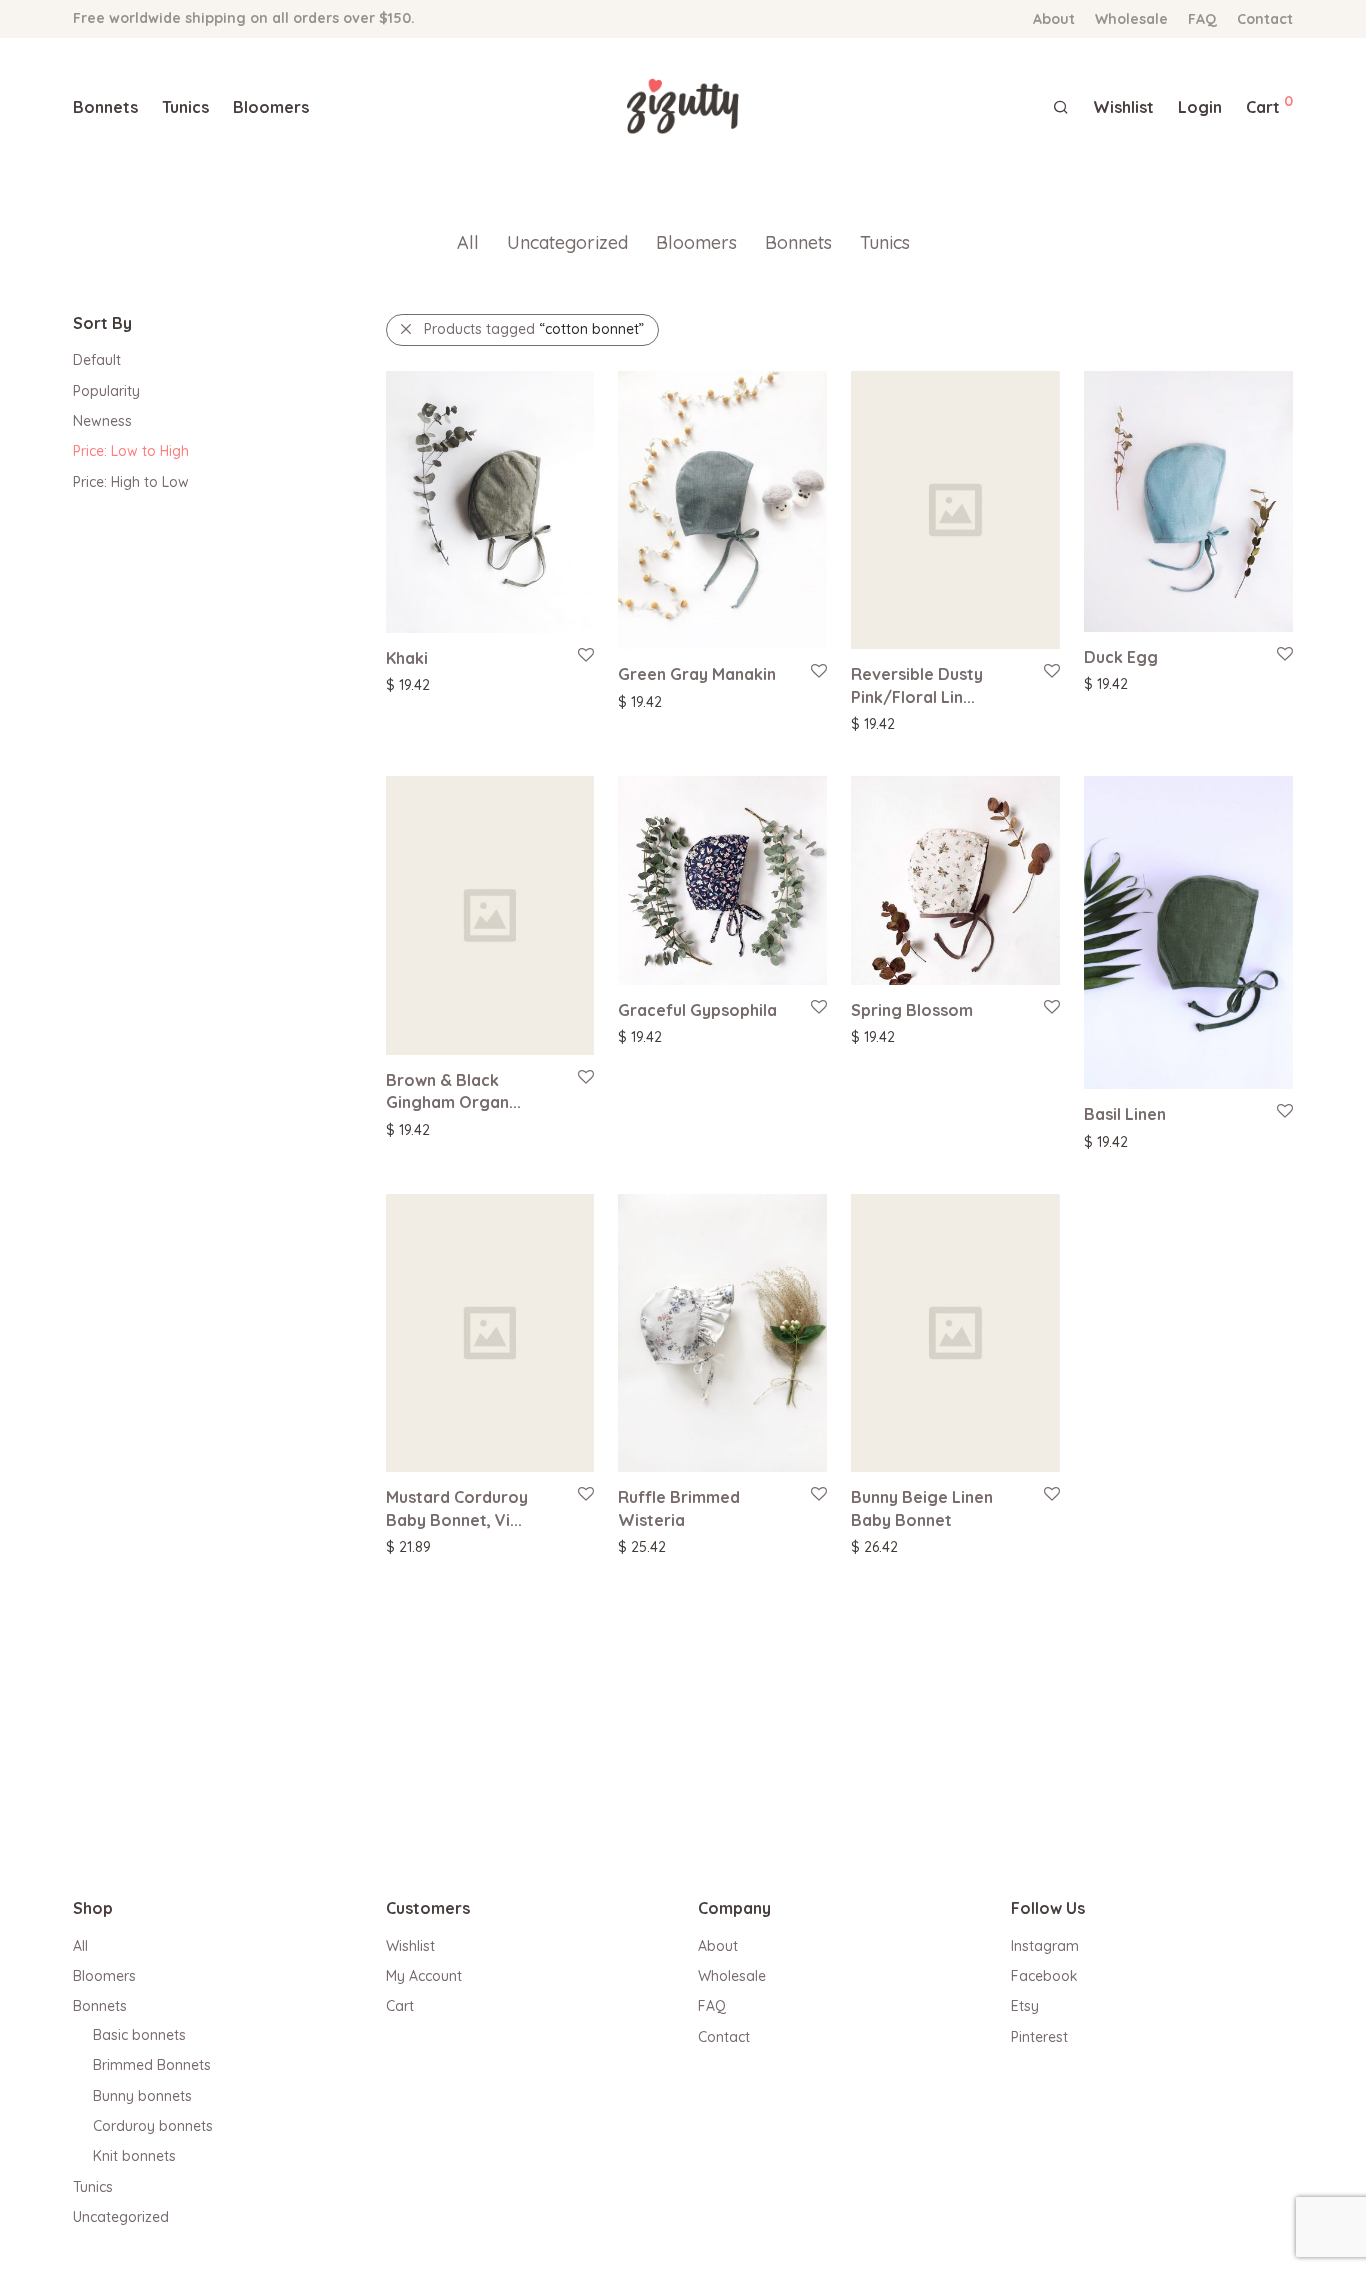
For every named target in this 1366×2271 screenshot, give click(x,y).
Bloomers (271, 107)
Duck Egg (1121, 657)
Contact (1265, 19)
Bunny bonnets (142, 2096)
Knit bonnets (134, 2156)
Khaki (407, 658)
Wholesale (1131, 19)
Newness (102, 421)
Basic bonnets (139, 2035)
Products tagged (534, 329)
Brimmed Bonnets (152, 2065)
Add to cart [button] (878, 723)
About (1054, 19)
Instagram (1045, 1946)
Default (97, 360)
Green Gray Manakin (697, 674)
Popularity (106, 391)
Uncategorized (567, 242)
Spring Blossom (912, 1010)
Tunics (185, 107)
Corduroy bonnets (153, 2126)
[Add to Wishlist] (584, 655)
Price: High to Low (131, 482)
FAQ (1202, 19)
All (468, 242)
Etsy (1025, 2006)
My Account (424, 1976)
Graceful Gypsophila (697, 1010)
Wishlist (410, 1946)
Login (1200, 107)
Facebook (1044, 1976)
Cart (400, 2006)
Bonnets (105, 107)
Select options (422, 684)
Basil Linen (1125, 1114)
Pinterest (1039, 2037)
